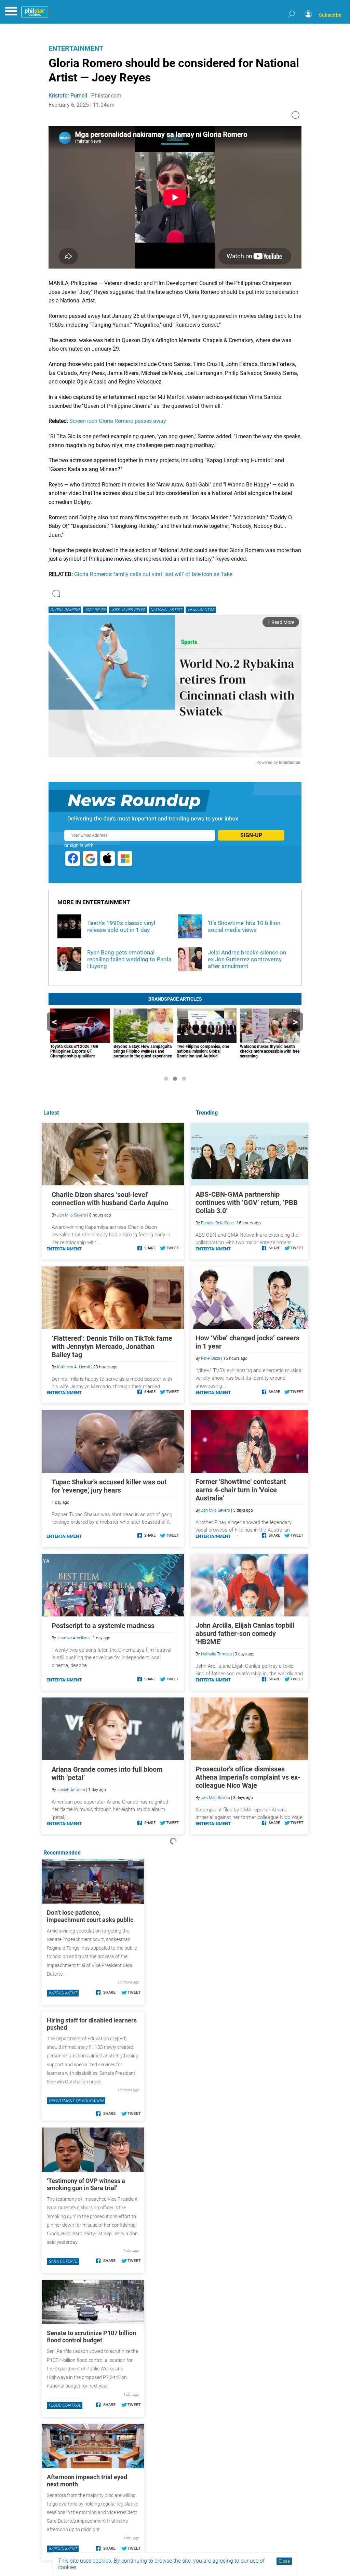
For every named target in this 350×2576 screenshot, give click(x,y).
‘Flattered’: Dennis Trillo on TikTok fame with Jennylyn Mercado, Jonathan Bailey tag (112, 1346)
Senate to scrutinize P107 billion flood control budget (91, 2337)
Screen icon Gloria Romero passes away (118, 421)
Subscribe (330, 15)
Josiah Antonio (71, 1790)
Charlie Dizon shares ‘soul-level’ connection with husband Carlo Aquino (110, 1199)
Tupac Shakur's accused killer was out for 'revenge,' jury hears (109, 1486)
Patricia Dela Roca (217, 1223)
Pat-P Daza (211, 1358)
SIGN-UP (251, 835)
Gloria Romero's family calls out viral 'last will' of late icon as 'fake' (154, 574)
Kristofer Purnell (68, 96)
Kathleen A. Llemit (74, 1367)
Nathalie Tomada (216, 1654)
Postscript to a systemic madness (103, 1626)
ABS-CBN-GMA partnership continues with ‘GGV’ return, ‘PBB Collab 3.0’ (247, 1202)
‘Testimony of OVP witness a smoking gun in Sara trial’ (86, 2184)
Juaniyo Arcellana (73, 1638)
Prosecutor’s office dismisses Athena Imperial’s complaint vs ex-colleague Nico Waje (248, 1777)
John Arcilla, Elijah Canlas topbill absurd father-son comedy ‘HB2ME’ (245, 1634)
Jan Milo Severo (216, 1510)
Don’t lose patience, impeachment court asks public (90, 1916)
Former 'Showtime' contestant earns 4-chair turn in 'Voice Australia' (241, 1490)
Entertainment (76, 48)
